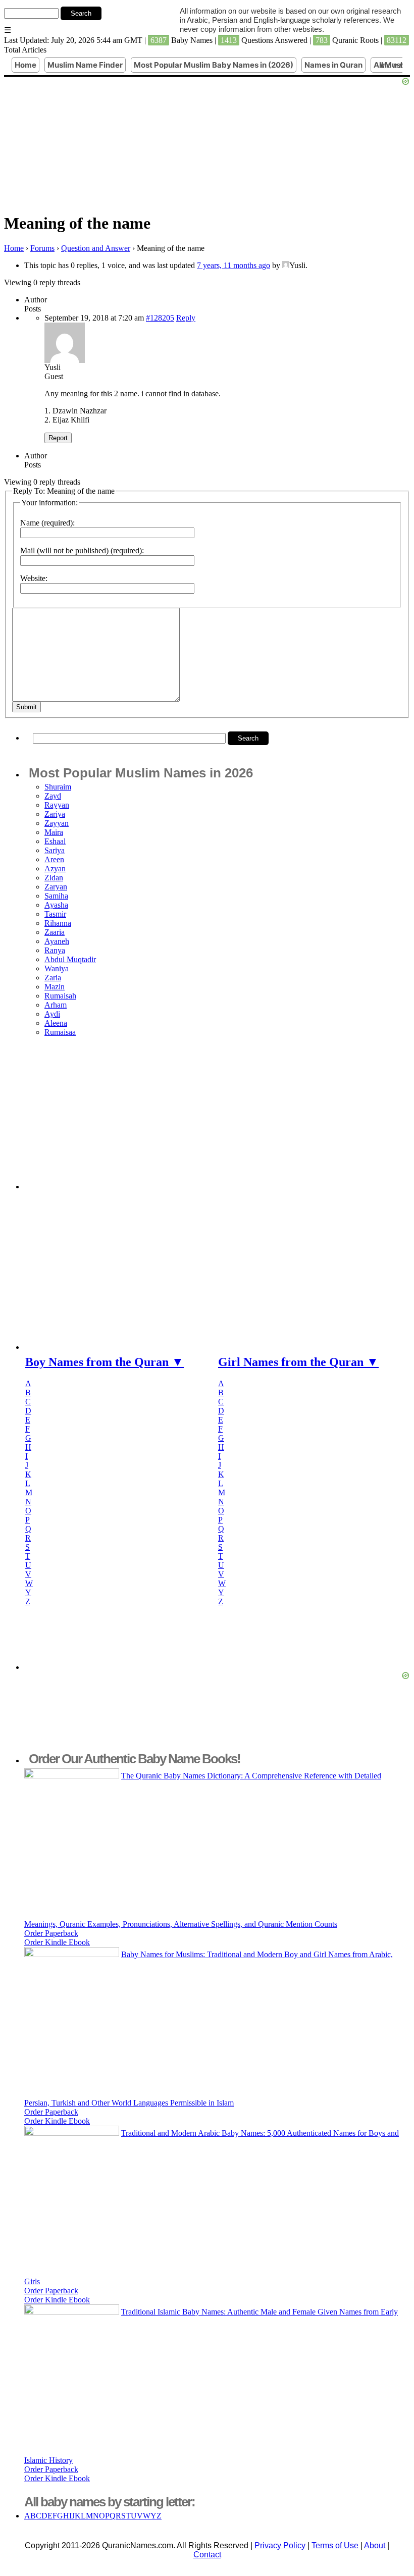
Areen (54, 859)
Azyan (55, 869)
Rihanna (58, 923)
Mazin (55, 987)
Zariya (55, 814)
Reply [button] (186, 318)
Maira (54, 832)
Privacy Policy (280, 2545)
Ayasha (56, 905)
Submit (27, 707)
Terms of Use (335, 2545)
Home (14, 248)
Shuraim (58, 787)
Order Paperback (51, 1933)
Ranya (55, 950)
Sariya (55, 850)
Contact (207, 2555)
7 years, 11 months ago (234, 265)
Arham (56, 1005)
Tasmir (55, 914)
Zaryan (56, 887)
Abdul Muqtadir (70, 959)
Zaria (53, 978)
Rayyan (57, 805)
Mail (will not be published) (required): (82, 550)
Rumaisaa (60, 1032)
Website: (34, 578)
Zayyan (57, 823)
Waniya (57, 968)
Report (58, 438)
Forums (42, 248)
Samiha (56, 896)
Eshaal (55, 841)
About (375, 2545)
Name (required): (47, 523)
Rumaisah (60, 996)
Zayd (53, 796)
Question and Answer (96, 248)
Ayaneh (57, 941)
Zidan (54, 878)
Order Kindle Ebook (57, 1942)
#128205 (160, 318)
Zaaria (55, 932)
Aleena (56, 1023)
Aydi (52, 1014)
